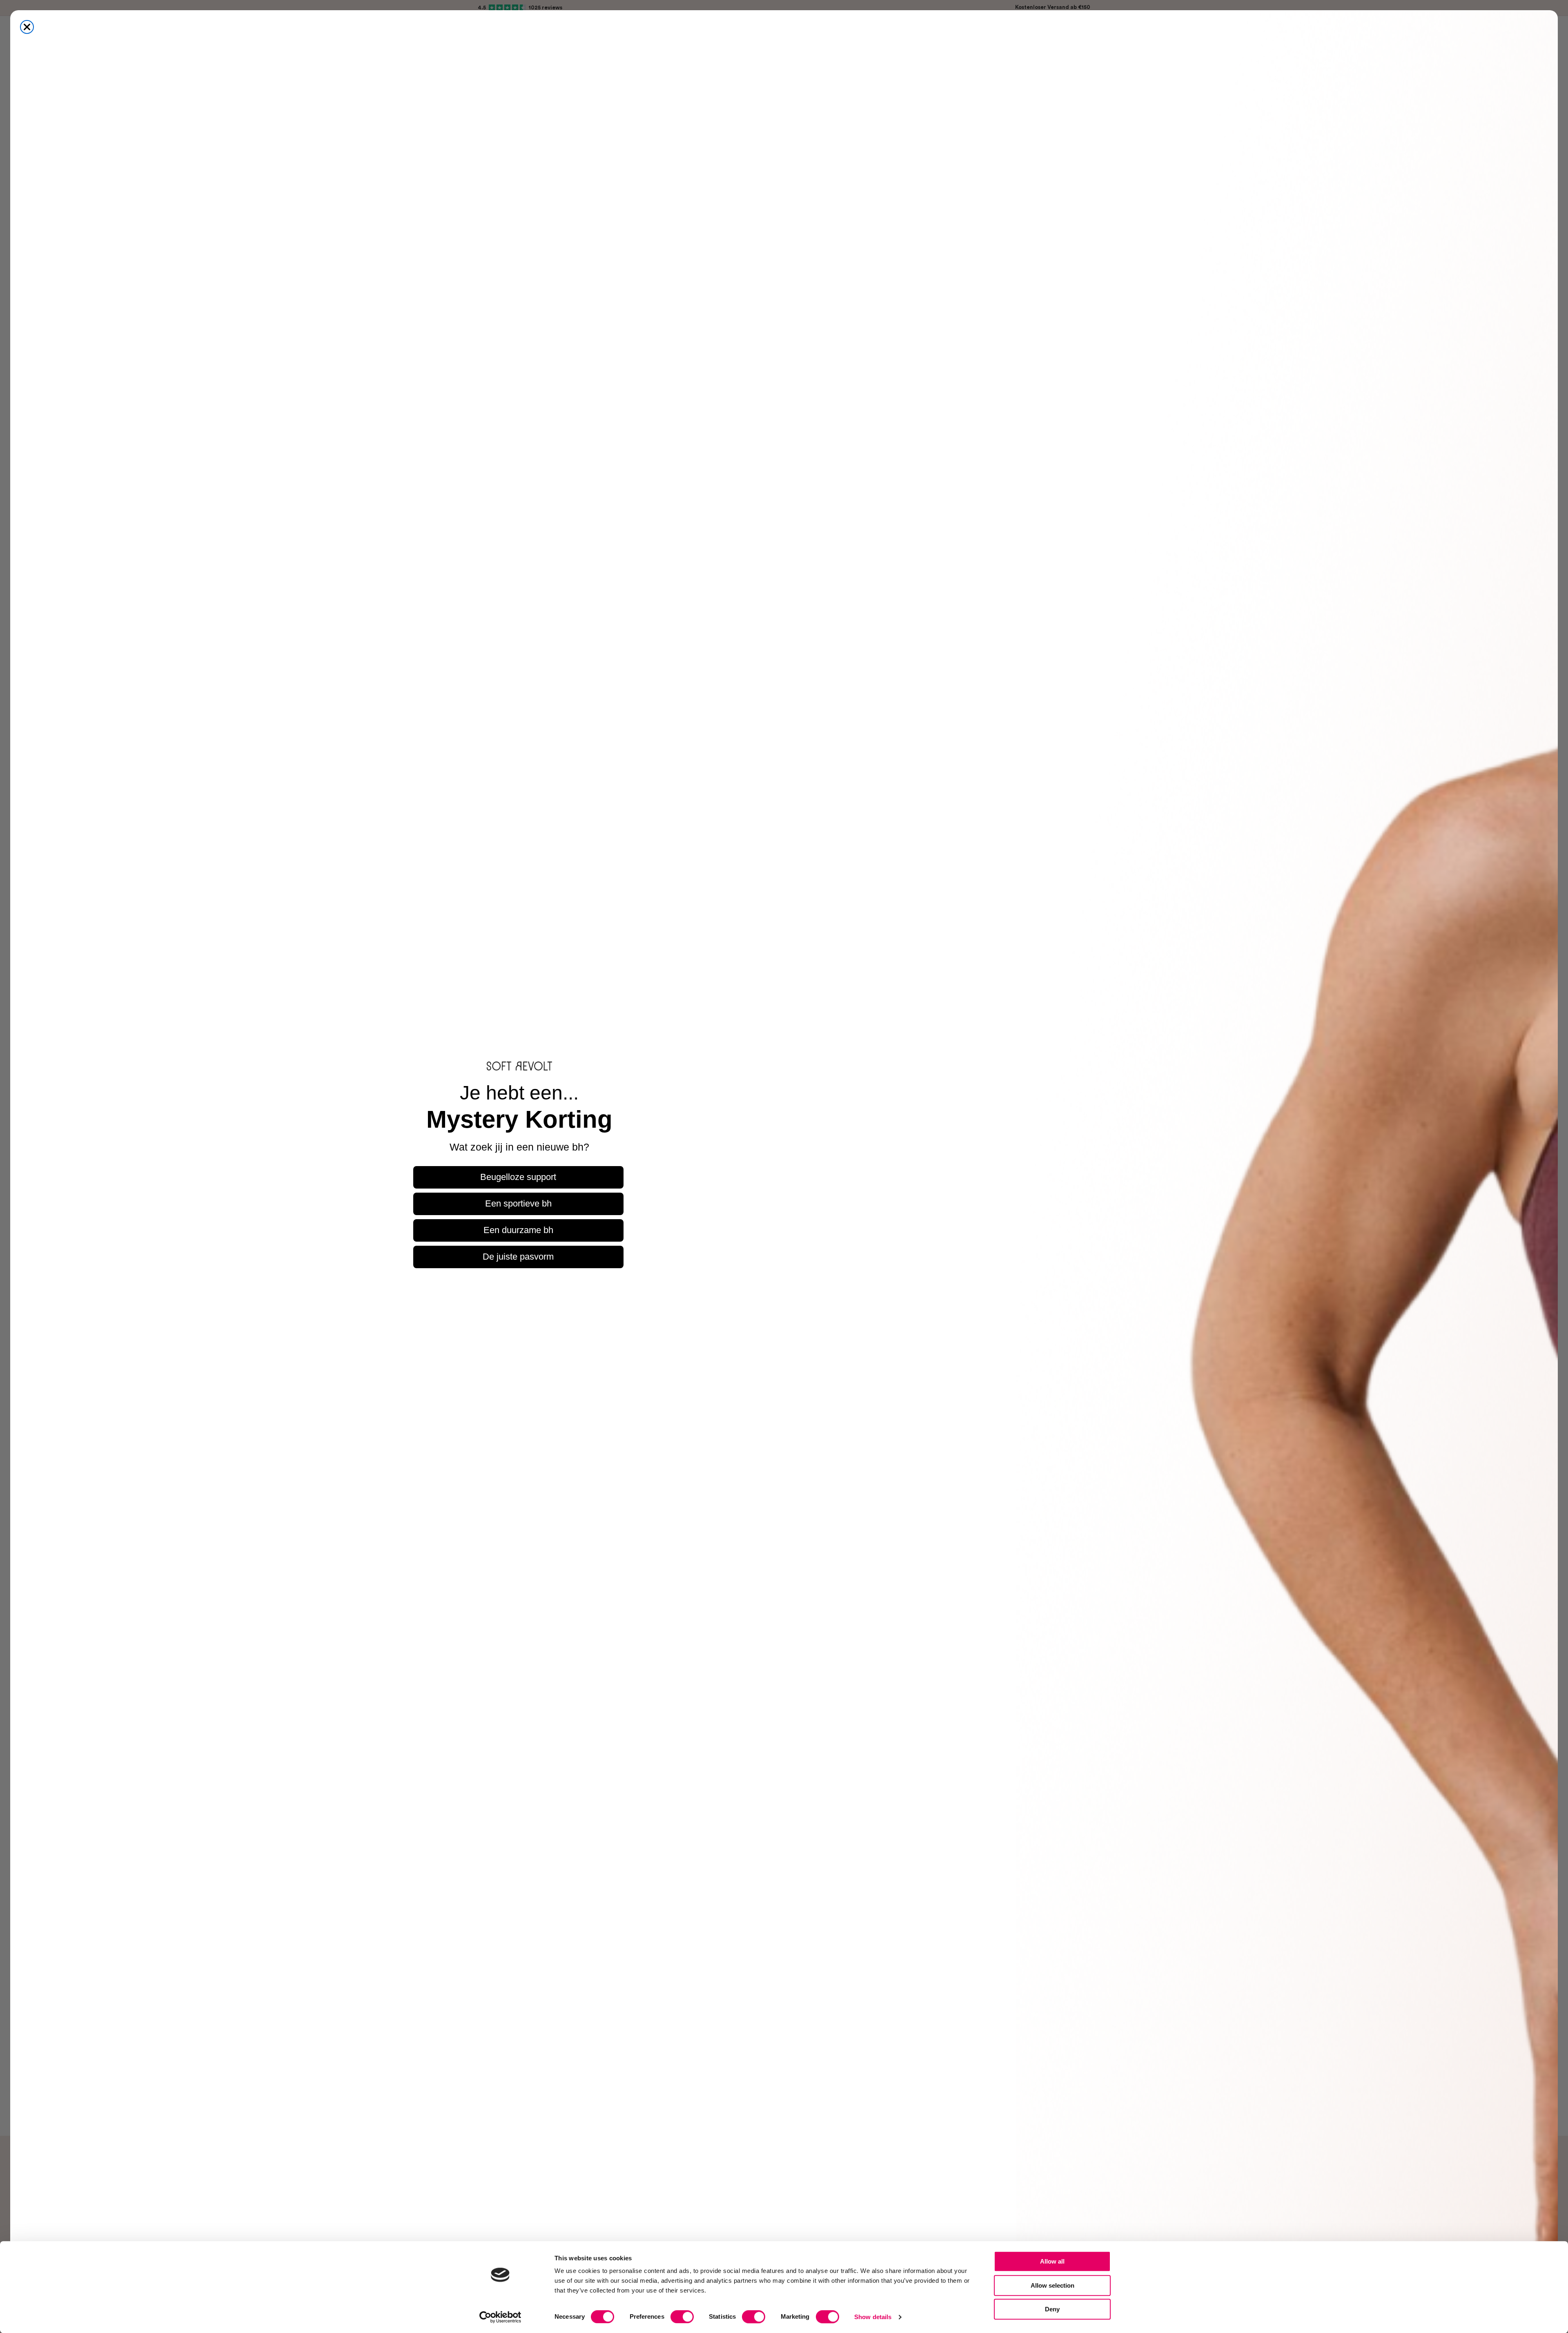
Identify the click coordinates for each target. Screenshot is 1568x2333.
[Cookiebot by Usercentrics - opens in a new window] (500, 2317)
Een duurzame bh (518, 1230)
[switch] (682, 2317)
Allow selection (1052, 2285)
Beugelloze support (518, 1177)
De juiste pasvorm (518, 1257)
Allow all (1052, 2261)
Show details (873, 2317)
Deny (1052, 2309)
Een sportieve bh (518, 1203)
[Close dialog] (27, 27)
